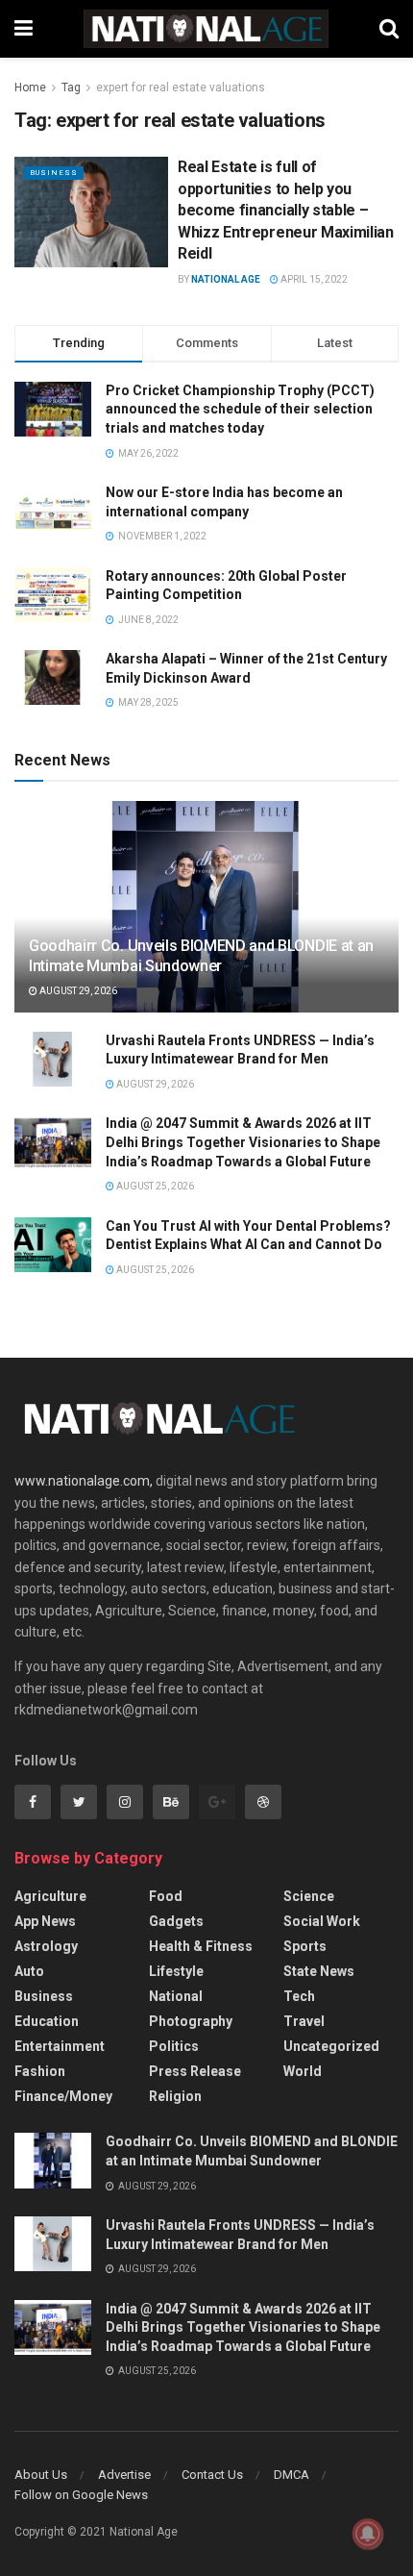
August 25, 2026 (154, 1186)
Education (47, 2021)
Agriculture (50, 1896)
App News (45, 1921)
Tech (299, 1996)
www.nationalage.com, (84, 1481)
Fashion (40, 2071)
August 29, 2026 (77, 991)
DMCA (292, 2475)
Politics (174, 2046)
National (176, 1996)
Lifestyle (176, 1971)
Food (166, 1896)
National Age (226, 279)
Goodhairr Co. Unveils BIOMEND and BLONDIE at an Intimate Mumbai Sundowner (201, 956)
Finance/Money (63, 2096)
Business (54, 173)
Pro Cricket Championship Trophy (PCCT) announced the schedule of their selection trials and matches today (240, 409)
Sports (305, 1946)
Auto (29, 1971)
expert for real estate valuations (181, 88)
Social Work (322, 1921)
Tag (71, 88)
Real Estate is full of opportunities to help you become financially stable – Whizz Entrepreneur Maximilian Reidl (286, 210)
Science (309, 1896)
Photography (191, 2021)
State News (319, 1971)
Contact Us (212, 2475)
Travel (304, 2021)
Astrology (46, 1946)
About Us (41, 2475)
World (303, 2071)
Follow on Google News (81, 2495)
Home (30, 88)
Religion (175, 2096)
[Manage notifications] (368, 2534)
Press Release (195, 2071)
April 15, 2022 (313, 279)
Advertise (124, 2475)
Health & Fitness (201, 1946)
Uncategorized (331, 2046)
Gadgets (176, 1921)
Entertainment (60, 2046)
